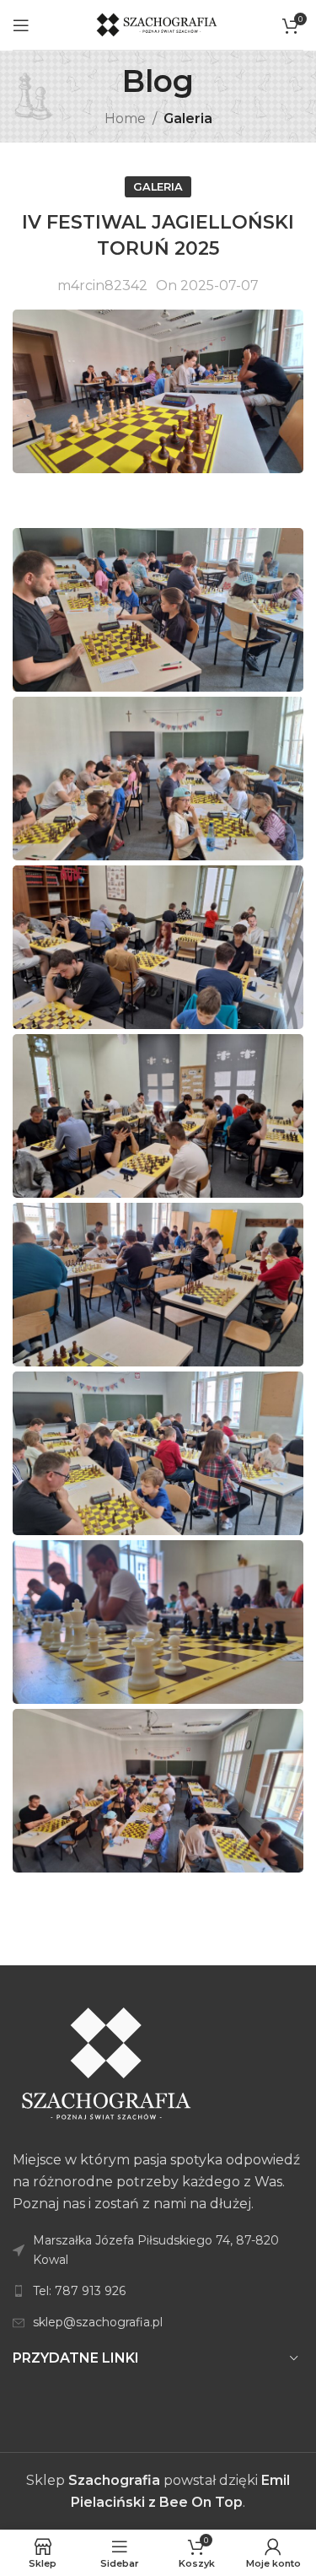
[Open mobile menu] (21, 25)
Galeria (188, 119)
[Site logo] (158, 24)
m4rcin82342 (102, 286)
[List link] (158, 2291)
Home (125, 119)
